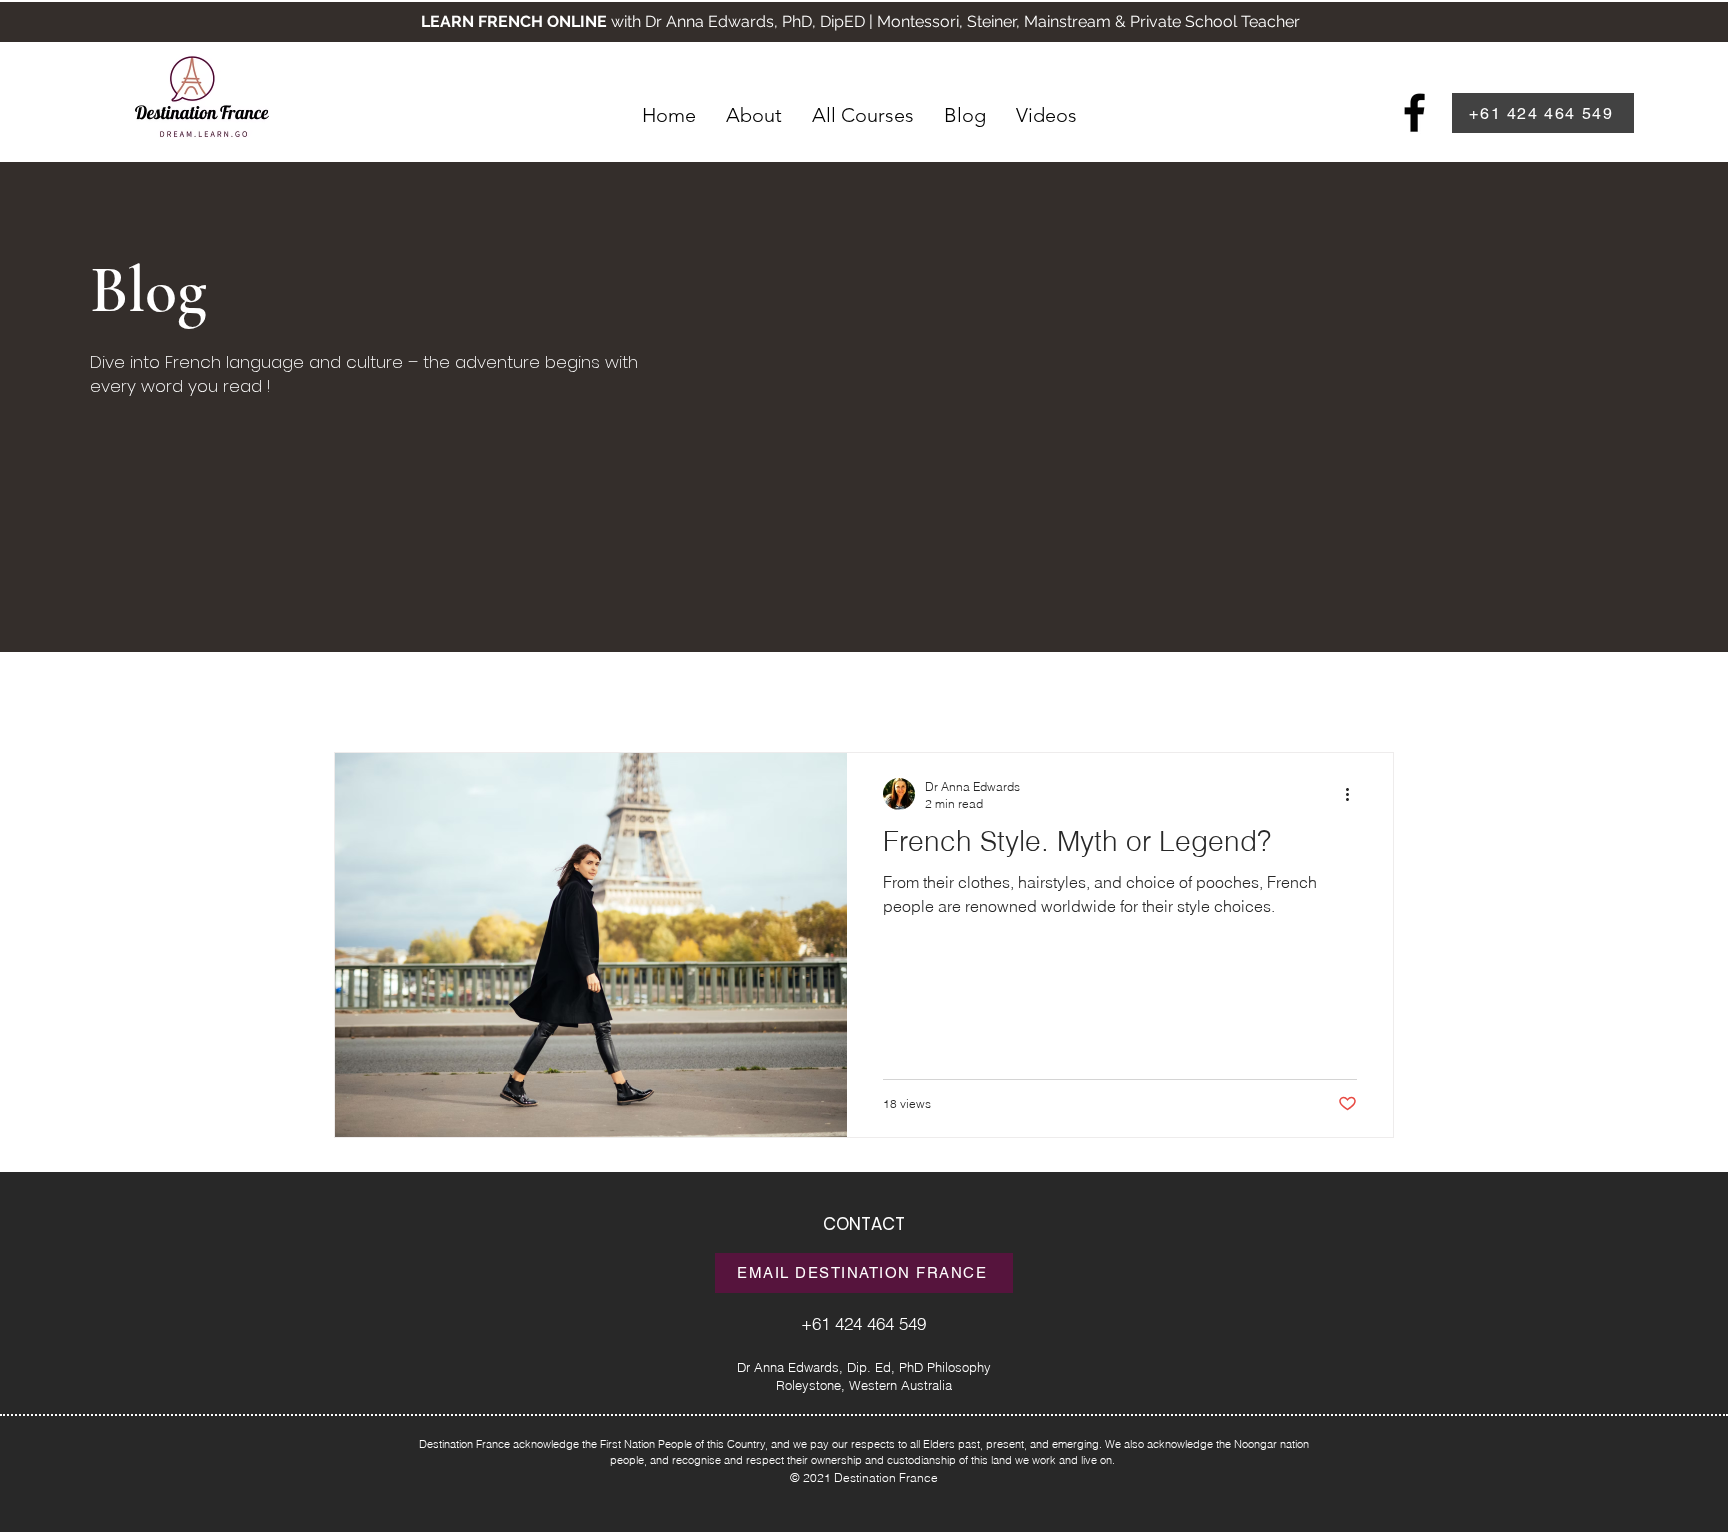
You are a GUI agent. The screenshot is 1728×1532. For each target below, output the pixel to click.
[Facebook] (1414, 112)
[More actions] (1354, 794)
